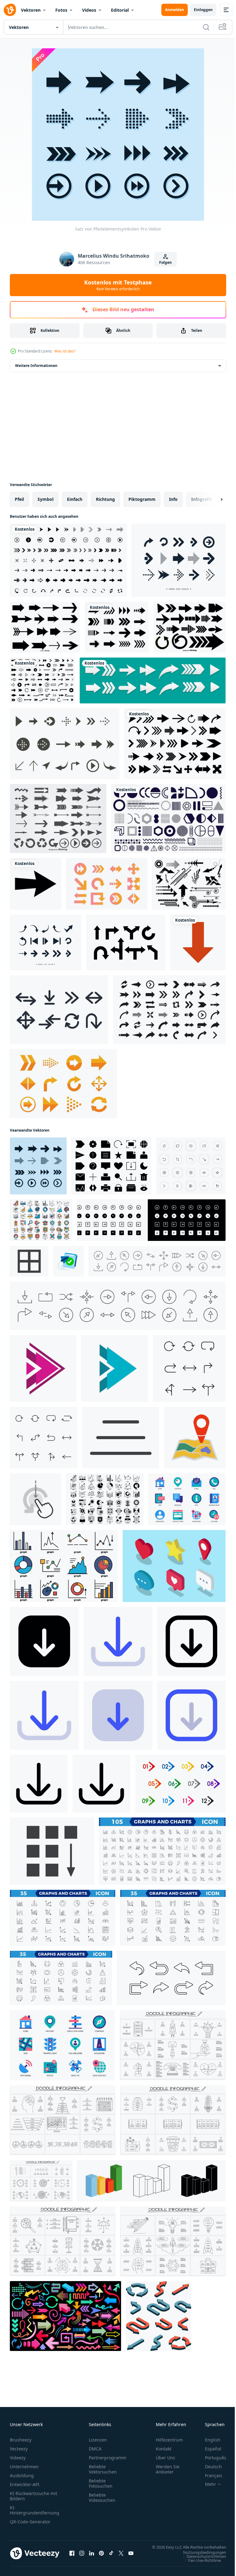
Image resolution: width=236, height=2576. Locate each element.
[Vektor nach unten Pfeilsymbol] (198, 942)
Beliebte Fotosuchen (101, 2483)
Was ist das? (65, 351)
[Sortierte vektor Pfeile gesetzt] (45, 627)
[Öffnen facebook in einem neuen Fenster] (72, 2556)
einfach (75, 499)
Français (209, 2475)
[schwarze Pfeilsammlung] (117, 627)
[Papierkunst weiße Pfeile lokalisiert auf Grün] (153, 680)
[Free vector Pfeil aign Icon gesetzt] (65, 744)
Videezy (18, 2458)
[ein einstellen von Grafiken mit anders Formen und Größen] (64, 1566)
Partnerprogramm (108, 2458)
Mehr (206, 2484)
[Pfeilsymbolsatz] (107, 884)
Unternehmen (24, 2467)
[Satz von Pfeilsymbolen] (63, 1084)
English (208, 2440)
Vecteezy (19, 2449)
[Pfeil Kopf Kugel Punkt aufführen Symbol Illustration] (115, 1368)
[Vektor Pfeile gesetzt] (58, 819)
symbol (45, 499)
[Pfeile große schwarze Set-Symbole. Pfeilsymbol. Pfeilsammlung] (42, 680)
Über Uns (165, 2458)
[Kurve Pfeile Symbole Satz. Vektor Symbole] (171, 1978)
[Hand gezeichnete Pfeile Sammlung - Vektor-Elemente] (190, 627)
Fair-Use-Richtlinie (200, 2566)
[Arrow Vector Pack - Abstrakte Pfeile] (189, 884)
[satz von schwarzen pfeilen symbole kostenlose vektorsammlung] (68, 560)
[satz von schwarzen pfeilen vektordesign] (175, 744)
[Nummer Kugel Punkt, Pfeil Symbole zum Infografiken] (180, 1784)
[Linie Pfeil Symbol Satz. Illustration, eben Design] (189, 1368)
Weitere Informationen (36, 366)
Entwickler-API (25, 2484)
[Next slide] (212, 499)
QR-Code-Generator (30, 2522)
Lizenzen (98, 2440)
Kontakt (164, 2449)
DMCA (95, 2449)
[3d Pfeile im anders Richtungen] (159, 2316)
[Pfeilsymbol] (36, 884)
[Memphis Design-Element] (168, 819)
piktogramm (142, 499)
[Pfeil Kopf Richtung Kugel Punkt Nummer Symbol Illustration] (43, 1368)
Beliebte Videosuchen (102, 2498)
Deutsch (209, 2467)
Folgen (165, 262)
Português (211, 2458)
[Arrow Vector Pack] (59, 1010)
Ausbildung (22, 2475)
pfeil (19, 499)
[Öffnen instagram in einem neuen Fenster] (82, 2556)
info (173, 499)
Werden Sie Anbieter (168, 2469)
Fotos (61, 10)
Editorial (120, 10)
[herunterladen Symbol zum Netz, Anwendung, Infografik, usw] (118, 1641)
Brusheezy (21, 2440)
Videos (89, 10)
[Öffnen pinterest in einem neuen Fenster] (101, 2556)
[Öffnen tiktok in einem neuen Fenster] (111, 2556)
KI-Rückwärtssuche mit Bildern (33, 2496)
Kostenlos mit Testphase (118, 285)
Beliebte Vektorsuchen (103, 2469)
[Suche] (206, 27)
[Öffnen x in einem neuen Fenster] (121, 2556)
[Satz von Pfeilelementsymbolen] (38, 1166)
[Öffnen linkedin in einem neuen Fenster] (92, 2556)
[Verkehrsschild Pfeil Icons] (126, 942)
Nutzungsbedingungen (200, 2558)
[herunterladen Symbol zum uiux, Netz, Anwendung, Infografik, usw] (44, 1641)
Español (208, 2449)
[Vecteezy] (10, 10)
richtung (105, 499)
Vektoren (31, 10)
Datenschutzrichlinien (202, 2562)
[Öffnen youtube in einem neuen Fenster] (131, 2556)
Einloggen (203, 10)
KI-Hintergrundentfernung (35, 2510)
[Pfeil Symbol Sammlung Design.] (179, 560)
